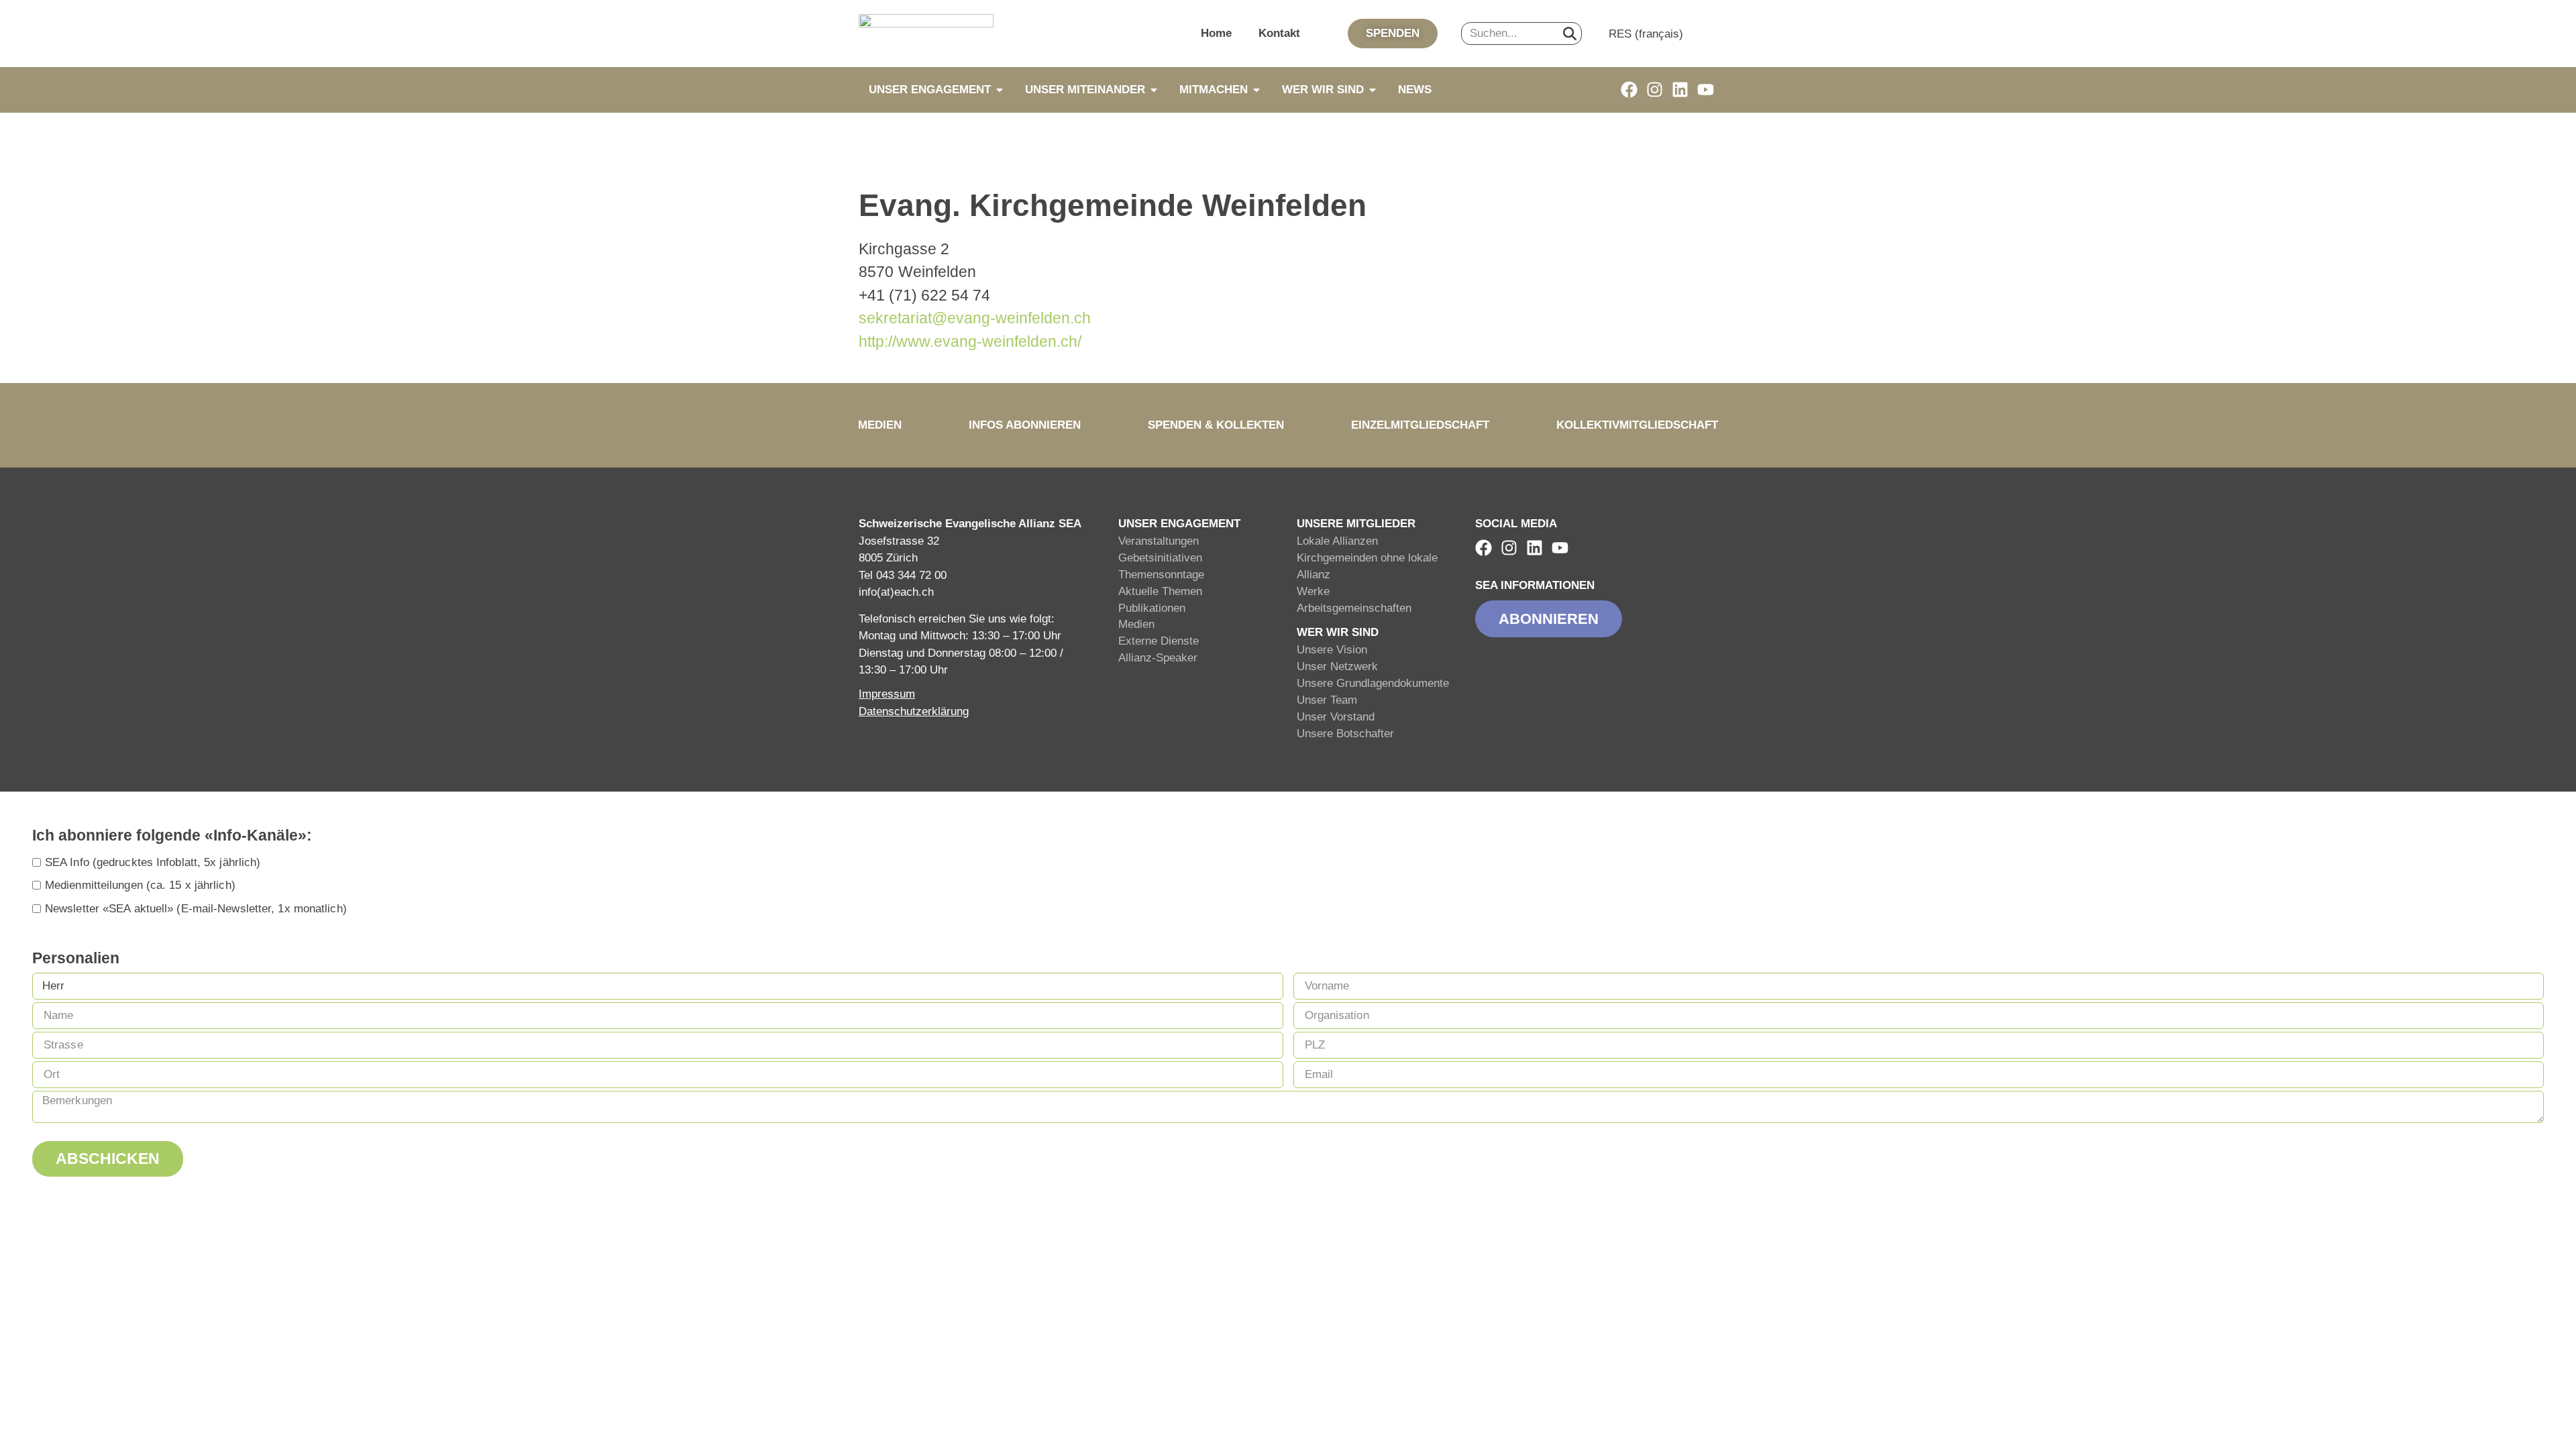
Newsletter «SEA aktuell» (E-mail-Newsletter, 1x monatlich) (196, 909)
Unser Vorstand (1336, 717)
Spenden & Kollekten (1216, 425)
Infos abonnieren (1025, 425)
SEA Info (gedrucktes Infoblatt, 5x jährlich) (153, 862)
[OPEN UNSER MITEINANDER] (1154, 90)
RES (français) (1646, 34)
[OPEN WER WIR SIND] (1373, 90)
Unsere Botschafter (1345, 734)
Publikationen (1152, 608)
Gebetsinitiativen (1160, 558)
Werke (1313, 591)
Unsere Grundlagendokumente (1373, 683)
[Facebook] (1629, 90)
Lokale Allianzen (1337, 541)
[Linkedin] (1680, 90)
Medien (880, 425)
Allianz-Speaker (1158, 658)
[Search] (1570, 34)
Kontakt (1279, 33)
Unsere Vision (1332, 650)
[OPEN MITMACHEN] (1256, 90)
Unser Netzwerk (1337, 666)
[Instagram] (1655, 90)
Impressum (887, 694)
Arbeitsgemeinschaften (1354, 608)
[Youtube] (1706, 90)
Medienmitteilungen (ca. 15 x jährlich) (140, 885)
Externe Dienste (1159, 641)
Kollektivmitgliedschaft (1637, 425)
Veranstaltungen (1159, 541)
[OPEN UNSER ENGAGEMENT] (1000, 90)
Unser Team (1327, 700)
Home (1216, 33)
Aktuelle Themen (1160, 591)
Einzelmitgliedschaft (1420, 425)
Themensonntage (1161, 575)
